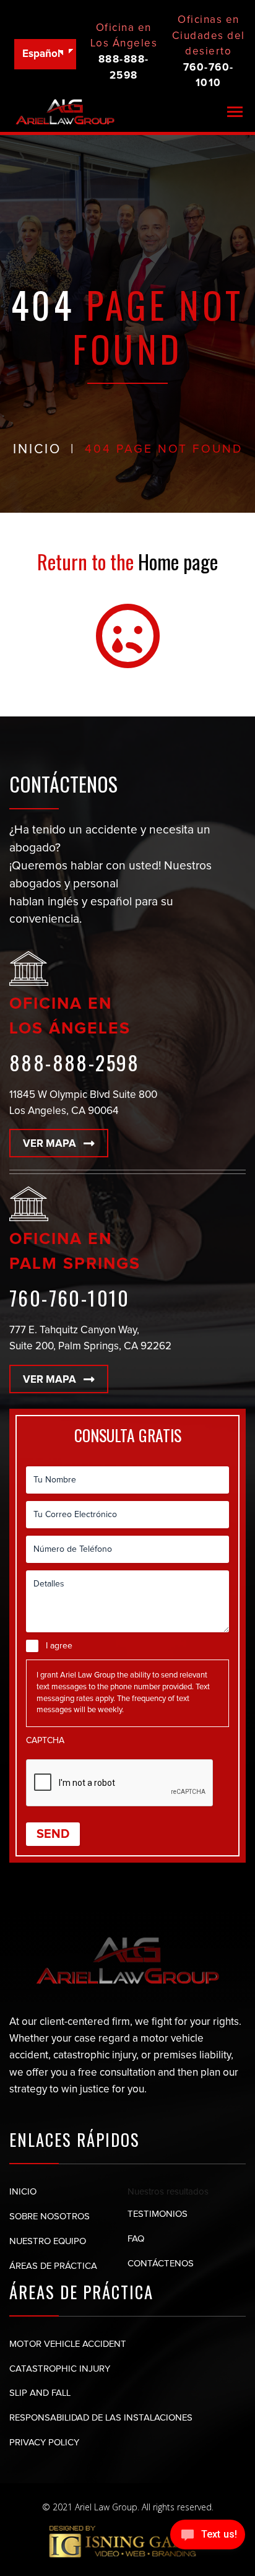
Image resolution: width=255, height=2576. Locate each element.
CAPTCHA (45, 1741)
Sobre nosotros (50, 2217)
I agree (59, 1646)
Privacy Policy (44, 2443)
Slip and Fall (40, 2393)
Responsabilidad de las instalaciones (101, 2418)
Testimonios (158, 2214)
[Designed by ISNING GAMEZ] (127, 2541)
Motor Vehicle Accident (68, 2344)
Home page (178, 561)
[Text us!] (208, 2536)
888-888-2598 (75, 1062)
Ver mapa (50, 1144)
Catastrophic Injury (60, 2369)
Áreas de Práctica (54, 2266)
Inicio (23, 2192)
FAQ (136, 2239)
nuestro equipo (49, 2241)
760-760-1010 (70, 1298)
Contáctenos (161, 2264)
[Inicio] (65, 112)
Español (41, 54)
